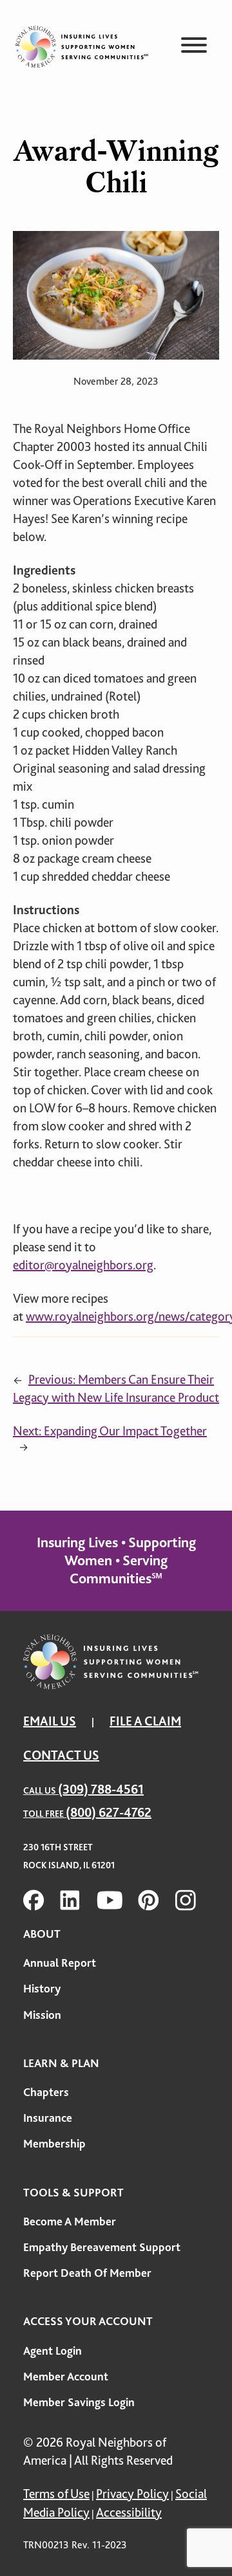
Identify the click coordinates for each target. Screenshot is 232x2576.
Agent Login (53, 2351)
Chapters (46, 2092)
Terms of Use (56, 2494)
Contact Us (61, 1755)
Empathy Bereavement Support (102, 2247)
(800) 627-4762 (109, 1813)
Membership (54, 2144)
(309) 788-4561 (101, 1789)
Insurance (48, 2118)
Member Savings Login (79, 2402)
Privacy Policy (132, 2494)
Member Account (66, 2377)
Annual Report (60, 1963)
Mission (42, 2015)
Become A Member (70, 2222)
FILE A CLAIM (145, 1721)
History (42, 1989)
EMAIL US (50, 1721)
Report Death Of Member (87, 2273)
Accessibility (129, 2513)
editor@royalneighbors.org (83, 1265)
